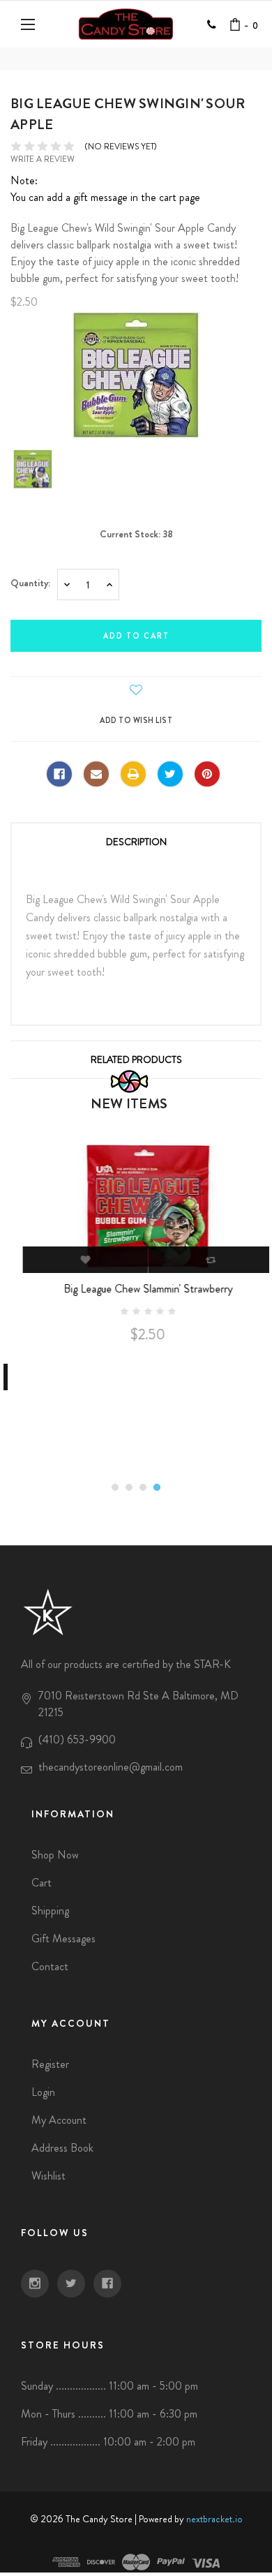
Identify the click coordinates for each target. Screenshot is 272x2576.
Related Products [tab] (136, 1059)
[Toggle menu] (30, 24)
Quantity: (30, 583)
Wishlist (48, 2176)
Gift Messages (63, 1938)
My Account (59, 2120)
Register (50, 2064)
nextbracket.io (214, 2519)
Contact (50, 1966)
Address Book (62, 2148)
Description (136, 842)
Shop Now (55, 1855)
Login (43, 2092)
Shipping (50, 1911)
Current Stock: (136, 534)
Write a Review (43, 159)
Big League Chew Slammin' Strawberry (136, 1289)
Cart (41, 1883)
